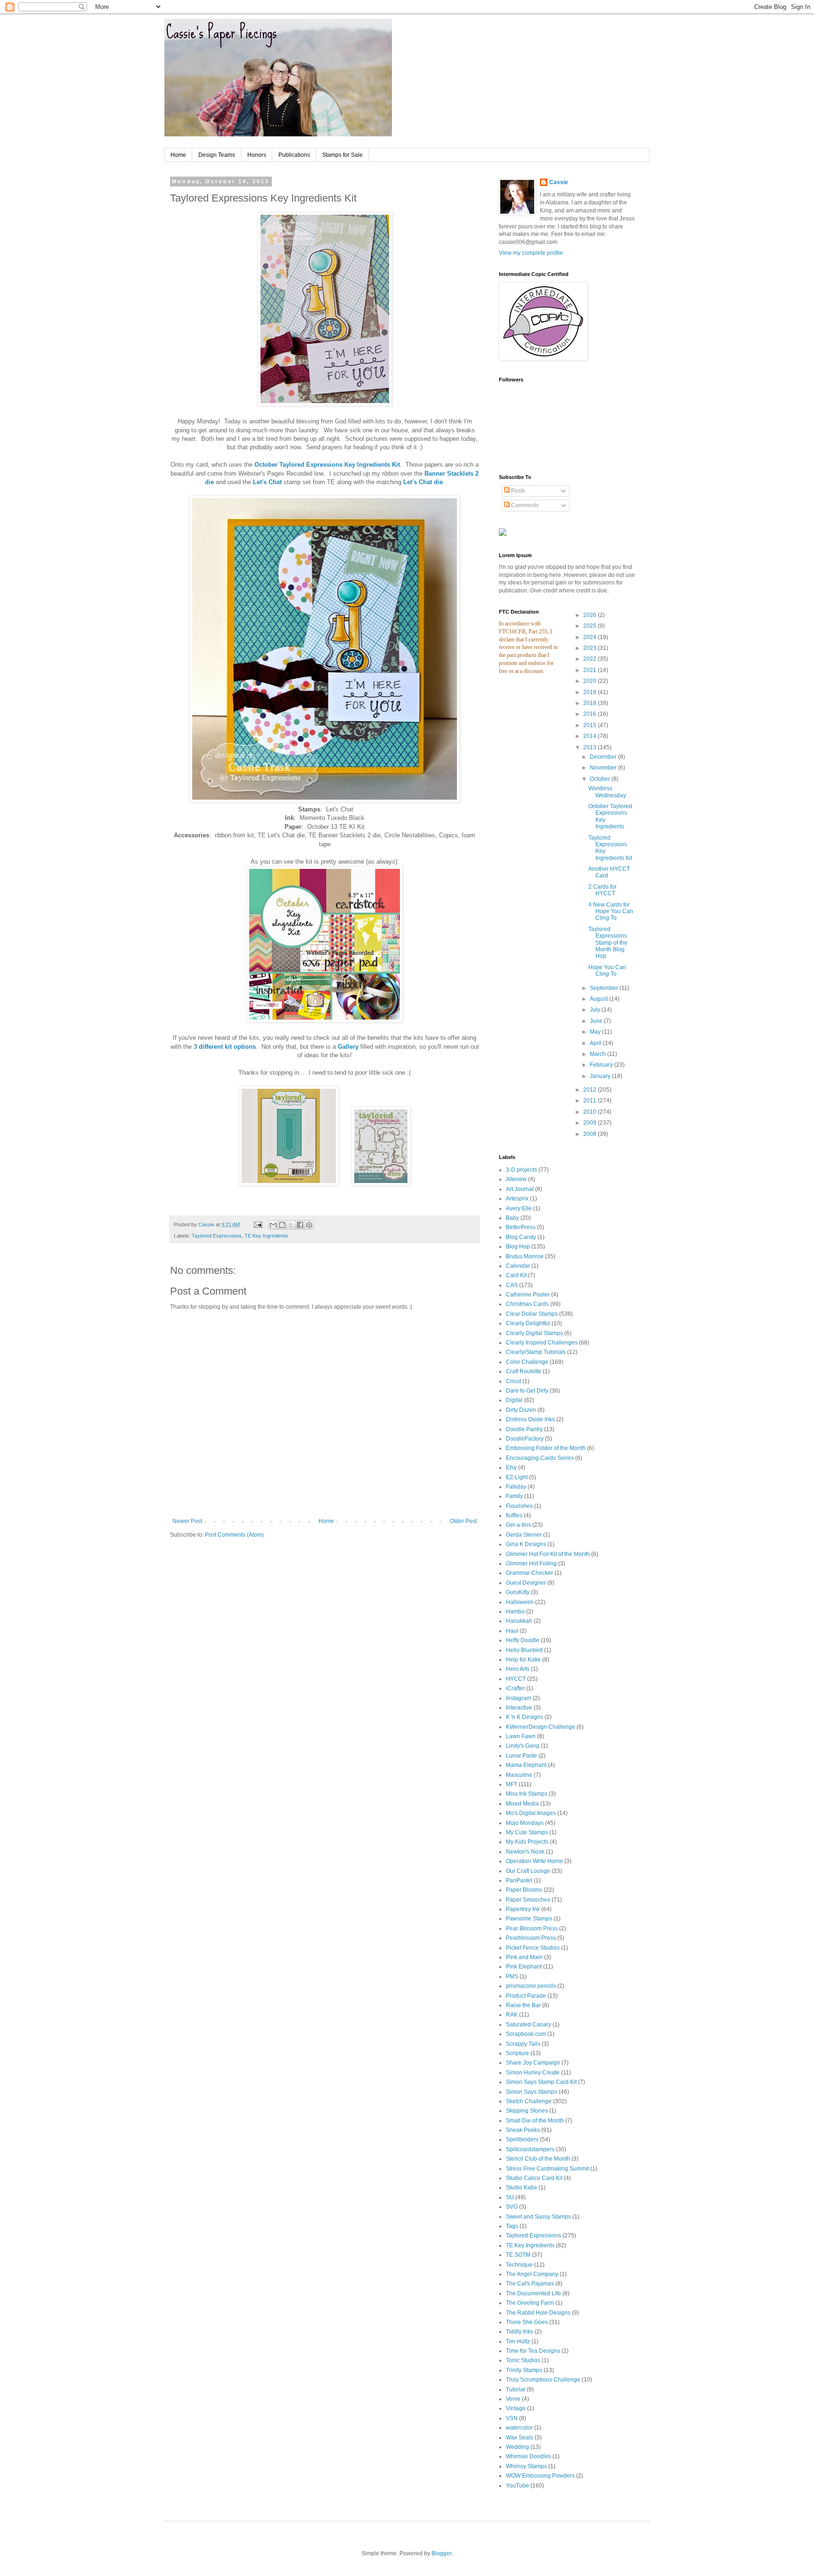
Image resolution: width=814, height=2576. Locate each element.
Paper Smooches (528, 1900)
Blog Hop (518, 1247)
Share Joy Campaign (533, 2063)
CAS (512, 1285)
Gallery (348, 1047)
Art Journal (520, 1189)
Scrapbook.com (526, 2034)
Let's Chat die (423, 482)
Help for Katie (523, 1660)
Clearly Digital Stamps (534, 1333)
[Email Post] (258, 1224)
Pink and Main (524, 1957)
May (596, 1032)
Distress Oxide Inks (530, 1419)
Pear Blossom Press (532, 1928)
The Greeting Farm (530, 2303)
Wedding (517, 2447)
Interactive (519, 1708)
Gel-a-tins (518, 1525)
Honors (257, 155)
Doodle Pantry (524, 1429)
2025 (590, 626)
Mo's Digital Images (531, 1813)
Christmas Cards (527, 1304)
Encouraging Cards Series (540, 1458)
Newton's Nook (525, 1852)
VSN (512, 2418)
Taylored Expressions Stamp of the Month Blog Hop (608, 943)
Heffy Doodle (523, 1640)
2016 (590, 714)
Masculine (519, 1775)
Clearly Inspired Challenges (542, 1343)
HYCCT (516, 1679)
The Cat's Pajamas (530, 2284)
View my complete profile (531, 253)
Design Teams (217, 155)
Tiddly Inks (520, 2332)
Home (178, 155)
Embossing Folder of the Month (546, 1448)
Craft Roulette (524, 1371)
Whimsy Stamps (526, 2466)
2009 (590, 1123)
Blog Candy (521, 1237)
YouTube (517, 2486)
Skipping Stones (527, 2111)
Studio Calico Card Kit (534, 2178)
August (599, 999)
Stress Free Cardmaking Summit (547, 2169)
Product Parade (526, 1996)
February (602, 1065)
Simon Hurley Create (533, 2073)
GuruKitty (518, 1592)
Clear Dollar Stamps (532, 1314)
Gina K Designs (526, 1544)
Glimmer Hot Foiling (531, 1563)
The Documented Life (533, 2293)
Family (514, 1496)
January (601, 1076)
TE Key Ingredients (266, 1236)
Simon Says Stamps (532, 2092)
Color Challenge (527, 1362)
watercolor (519, 2428)
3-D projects (521, 1170)
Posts (517, 491)
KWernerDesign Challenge (541, 1727)
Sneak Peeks (523, 2130)
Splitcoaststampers (530, 2149)
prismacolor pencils (531, 1986)
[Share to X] (291, 1225)
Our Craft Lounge (528, 1871)
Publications (294, 155)
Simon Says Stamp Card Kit (541, 2082)
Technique (519, 2265)
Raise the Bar (523, 2005)
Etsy (511, 1467)
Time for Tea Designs (533, 2351)
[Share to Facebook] (300, 1225)
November (604, 768)
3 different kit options (225, 1047)
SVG (512, 2207)
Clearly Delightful (528, 1323)
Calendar (518, 1266)
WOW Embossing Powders (540, 2476)
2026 (590, 615)
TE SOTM (518, 2255)
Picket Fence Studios (533, 1948)
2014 (590, 736)
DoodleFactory (525, 1439)
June (597, 1021)
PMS (512, 1977)
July (596, 1010)
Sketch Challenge (529, 2101)
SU (510, 2197)
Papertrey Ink (523, 1909)
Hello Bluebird (524, 1650)
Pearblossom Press (531, 1938)
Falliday (516, 1487)
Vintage (516, 2408)
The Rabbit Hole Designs (538, 2313)
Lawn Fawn (521, 1736)
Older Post (463, 1521)
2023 (590, 648)
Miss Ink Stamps (527, 1794)
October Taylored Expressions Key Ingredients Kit (327, 465)
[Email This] (273, 1225)
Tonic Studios (523, 2360)
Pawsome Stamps (529, 1919)
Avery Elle (519, 1208)
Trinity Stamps (524, 2370)
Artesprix (517, 1199)
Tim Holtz (518, 2341)
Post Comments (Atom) (234, 1535)
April (596, 1043)
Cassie (559, 182)
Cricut (513, 1381)
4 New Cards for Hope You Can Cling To (611, 911)
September (605, 988)
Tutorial (516, 2390)
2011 (590, 1101)
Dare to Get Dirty (527, 1391)
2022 (590, 659)
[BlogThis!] (282, 1225)
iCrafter (515, 1688)
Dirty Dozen (521, 1410)
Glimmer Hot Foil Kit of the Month (548, 1554)
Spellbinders (522, 2139)
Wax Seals (520, 2438)
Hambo (515, 1612)
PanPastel (519, 1880)
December (604, 757)
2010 (590, 1112)
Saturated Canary (529, 2025)
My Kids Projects (527, 1842)
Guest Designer (526, 1583)
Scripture (517, 2053)
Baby (513, 1218)
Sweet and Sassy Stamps (538, 2217)
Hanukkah (519, 1621)
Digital (514, 1400)
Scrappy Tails (523, 2044)
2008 (590, 1134)
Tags (512, 2226)
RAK (512, 2015)
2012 (590, 1090)
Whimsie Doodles (529, 2456)
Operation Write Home (534, 1861)
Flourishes (519, 1506)
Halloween (520, 1602)
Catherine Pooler (528, 1295)
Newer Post (187, 1521)
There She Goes (527, 2322)
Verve (513, 2399)
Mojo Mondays (525, 1823)
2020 (590, 681)
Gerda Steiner (524, 1535)
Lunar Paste (521, 1756)
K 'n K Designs (525, 1717)
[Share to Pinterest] (309, 1225)
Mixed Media (522, 1804)
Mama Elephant (526, 1765)
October (601, 779)
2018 (590, 703)
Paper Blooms (524, 1890)
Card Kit (516, 1275)
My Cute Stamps (527, 1832)
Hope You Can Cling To (607, 971)
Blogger (441, 2553)
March (598, 1054)
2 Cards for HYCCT (602, 890)
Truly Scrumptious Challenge (543, 2380)
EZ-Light (517, 1477)
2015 (590, 725)
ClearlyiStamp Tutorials (536, 1352)
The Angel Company (532, 2274)
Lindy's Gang (523, 1746)
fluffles (514, 1515)
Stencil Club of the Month (538, 2159)
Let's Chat (267, 482)
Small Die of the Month (535, 2121)
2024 (590, 637)
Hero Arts (518, 1669)
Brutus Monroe (525, 1256)
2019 (590, 692)
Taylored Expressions (217, 1236)
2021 (590, 670)
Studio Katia (521, 2187)
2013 (590, 747)
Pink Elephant (524, 1967)
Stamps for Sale (342, 155)
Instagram (519, 1698)
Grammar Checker (529, 1573)
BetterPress (521, 1227)
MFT (512, 1784)
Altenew (516, 1179)
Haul (512, 1631)
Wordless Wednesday (607, 792)
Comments (524, 505)
